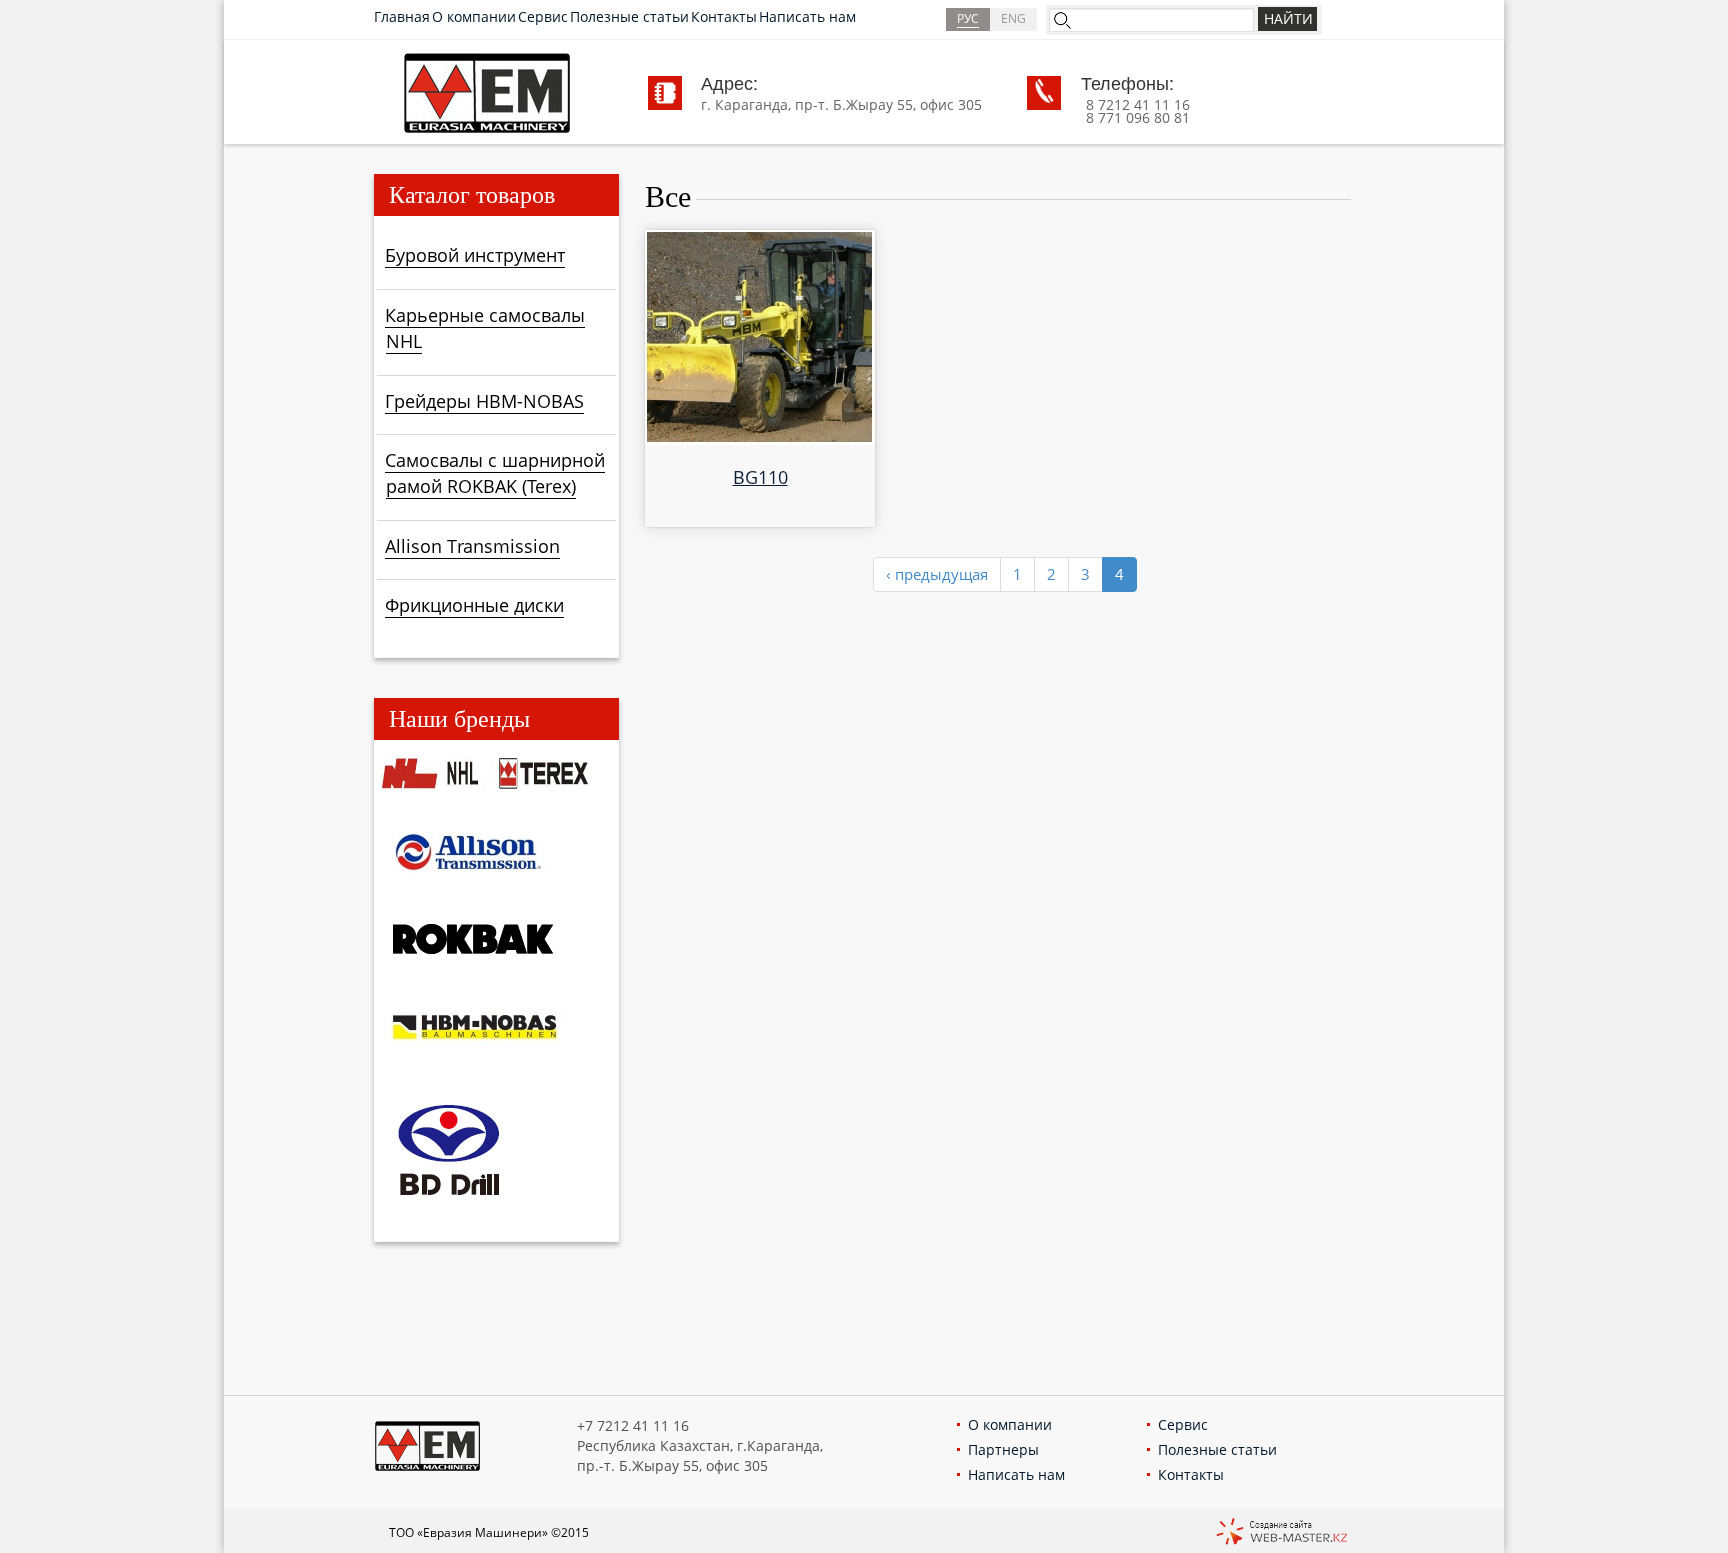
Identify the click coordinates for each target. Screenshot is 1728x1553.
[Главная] (487, 91)
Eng (1013, 18)
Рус (968, 18)
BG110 (760, 477)
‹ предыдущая (937, 574)
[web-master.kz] (1281, 1533)
